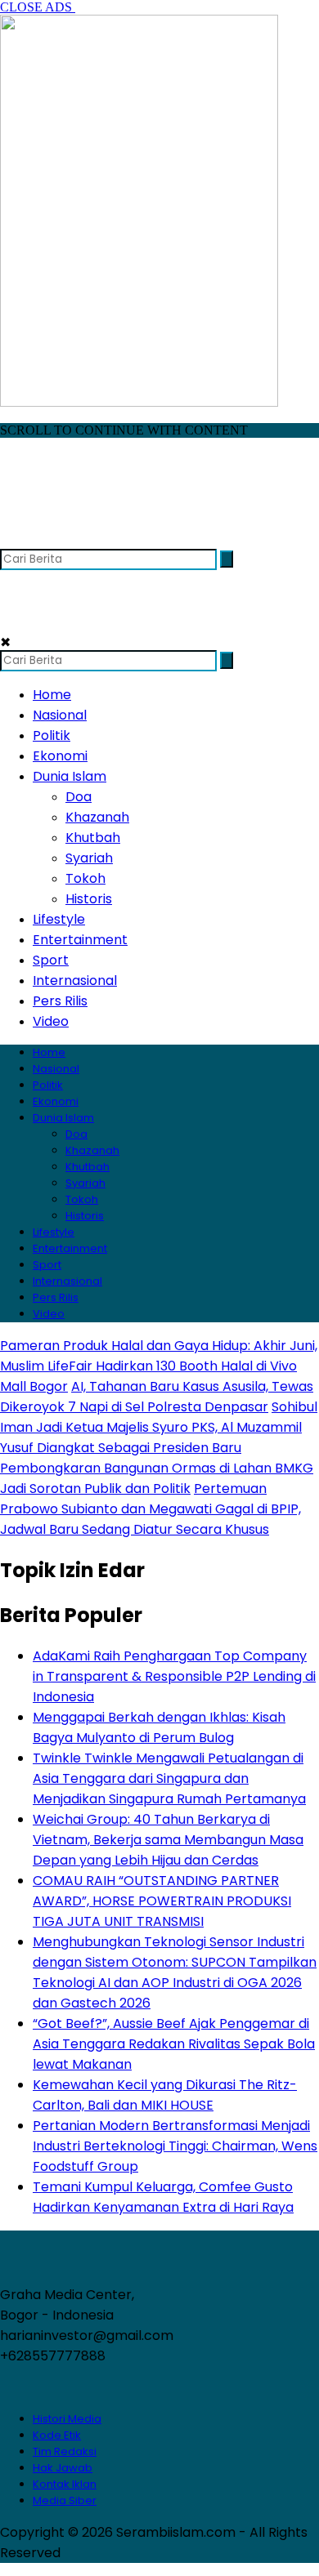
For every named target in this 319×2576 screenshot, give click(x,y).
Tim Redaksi (65, 2451)
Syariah (89, 858)
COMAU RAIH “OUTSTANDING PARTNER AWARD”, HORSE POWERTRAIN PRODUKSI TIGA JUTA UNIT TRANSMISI (162, 1901)
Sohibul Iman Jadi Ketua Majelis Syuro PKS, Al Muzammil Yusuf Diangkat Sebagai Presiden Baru (159, 1427)
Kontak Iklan (65, 2484)
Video (51, 1021)
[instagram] (78, 541)
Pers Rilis (60, 1001)
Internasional (75, 980)
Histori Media (67, 2419)
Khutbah (93, 838)
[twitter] (46, 541)
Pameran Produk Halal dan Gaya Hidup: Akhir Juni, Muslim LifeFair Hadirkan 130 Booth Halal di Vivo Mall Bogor (159, 1366)
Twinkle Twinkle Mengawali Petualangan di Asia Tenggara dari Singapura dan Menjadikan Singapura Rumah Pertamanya (169, 1778)
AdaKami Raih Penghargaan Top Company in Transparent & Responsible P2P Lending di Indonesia (174, 1676)
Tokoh (85, 878)
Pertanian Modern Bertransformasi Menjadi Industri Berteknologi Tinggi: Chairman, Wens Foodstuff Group (175, 2146)
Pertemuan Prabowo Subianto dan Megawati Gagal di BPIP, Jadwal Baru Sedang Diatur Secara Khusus (151, 1509)
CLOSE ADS (38, 7)
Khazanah (97, 817)
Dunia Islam (70, 776)
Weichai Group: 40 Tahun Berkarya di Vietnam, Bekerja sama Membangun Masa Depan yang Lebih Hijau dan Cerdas (168, 1840)
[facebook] (14, 541)
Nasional (60, 715)
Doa (79, 797)
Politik (52, 735)
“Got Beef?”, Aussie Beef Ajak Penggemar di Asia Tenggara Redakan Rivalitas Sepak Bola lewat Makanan (174, 2044)
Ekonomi (60, 756)
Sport (51, 960)
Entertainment (80, 940)
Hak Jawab (63, 2468)
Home (52, 695)
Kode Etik (57, 2435)
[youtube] (110, 541)
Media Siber (65, 2500)
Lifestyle (59, 919)
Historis (89, 899)
